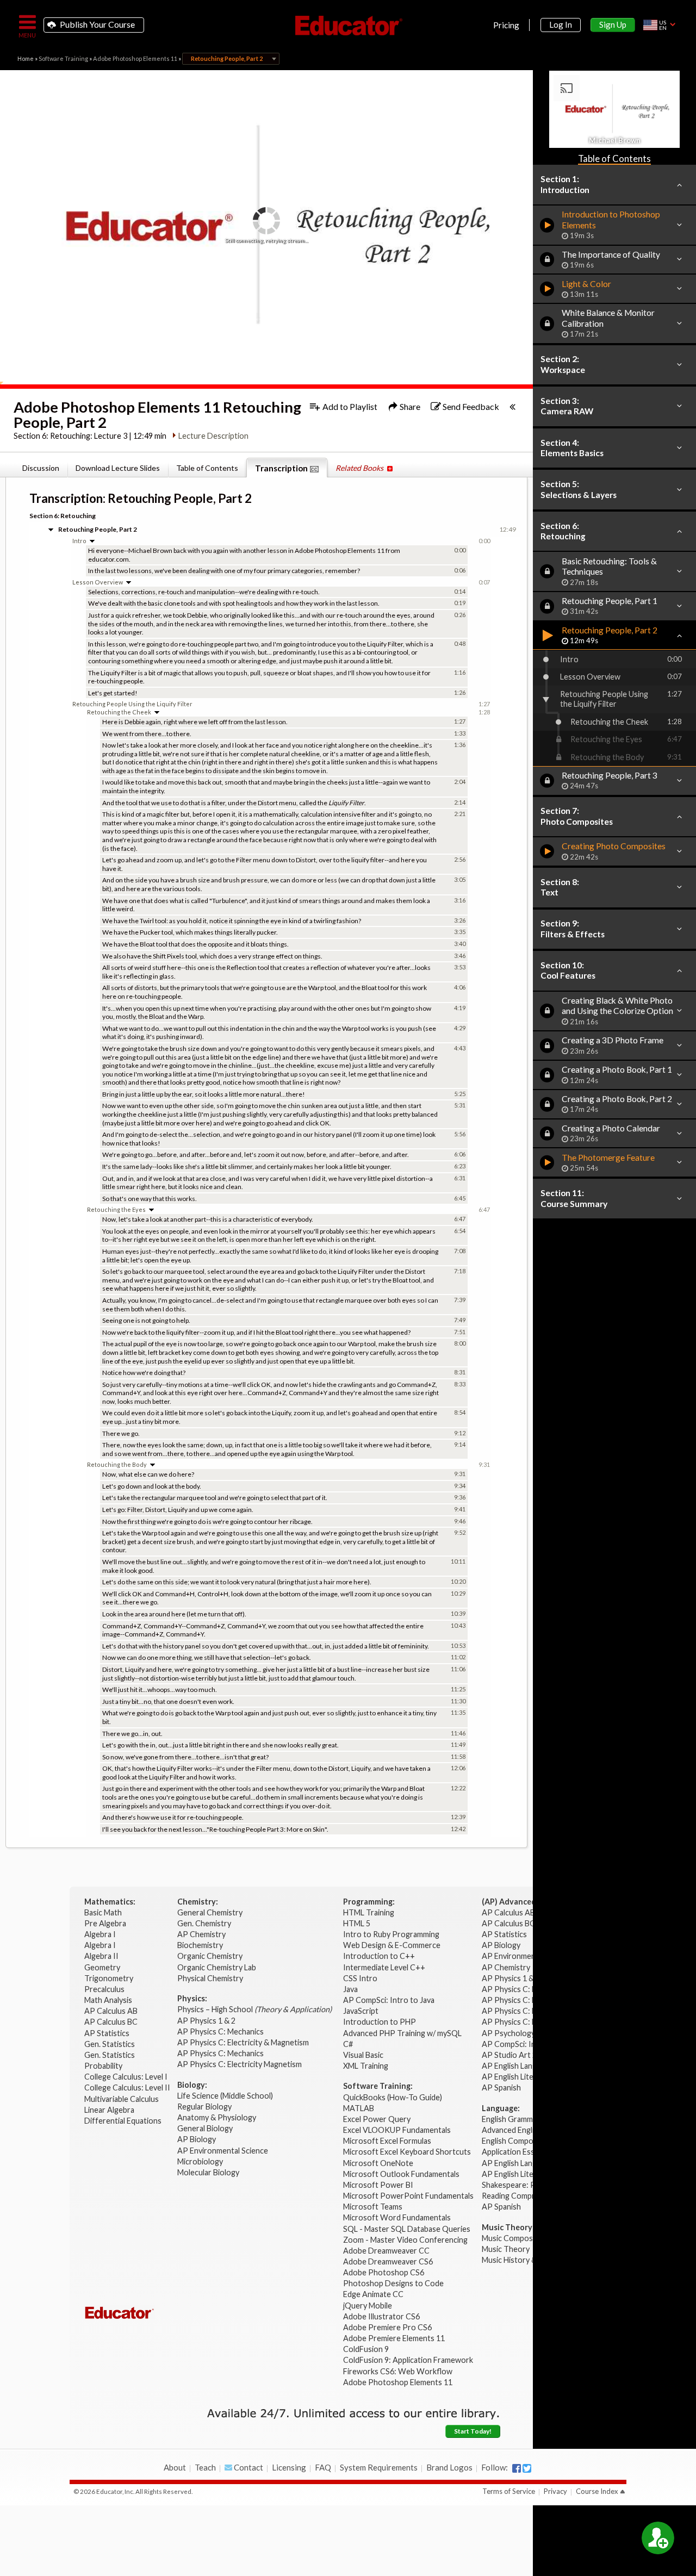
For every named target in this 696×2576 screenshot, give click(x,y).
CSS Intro (360, 1978)
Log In (561, 24)
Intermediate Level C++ (384, 1967)
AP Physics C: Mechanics (221, 2031)
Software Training (63, 58)
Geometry (103, 1967)
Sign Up (613, 24)
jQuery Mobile (368, 2306)
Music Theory (506, 2249)
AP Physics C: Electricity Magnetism (240, 2064)
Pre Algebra (105, 1923)
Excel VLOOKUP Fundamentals (397, 2130)
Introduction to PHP (380, 2022)
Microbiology (200, 2161)
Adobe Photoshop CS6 (384, 2272)
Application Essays (514, 2152)
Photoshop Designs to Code (393, 2283)
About (175, 2467)
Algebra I (101, 1934)
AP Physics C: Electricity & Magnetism (244, 2042)
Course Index (597, 2491)
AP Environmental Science (223, 2151)
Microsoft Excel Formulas (387, 2141)
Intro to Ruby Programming (392, 1934)
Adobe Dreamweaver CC (386, 2251)
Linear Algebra (110, 2110)
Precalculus (105, 1989)
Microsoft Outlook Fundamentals (401, 2174)
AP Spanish (501, 2087)
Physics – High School (254, 2009)
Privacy (555, 2491)
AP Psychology (508, 2033)
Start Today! (473, 2431)
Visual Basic (363, 2055)
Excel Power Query (377, 2119)
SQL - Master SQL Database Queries (407, 2229)
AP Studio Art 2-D (514, 2055)
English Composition (517, 2141)
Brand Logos (449, 2467)
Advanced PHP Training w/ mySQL (403, 2033)
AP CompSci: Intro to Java (389, 2000)
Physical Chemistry (211, 1978)
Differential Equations (124, 2121)
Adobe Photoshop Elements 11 (135, 58)
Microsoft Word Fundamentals (397, 2217)
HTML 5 (357, 1923)
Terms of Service (509, 2491)
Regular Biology (204, 2107)
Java (350, 1989)
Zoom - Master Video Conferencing (405, 2240)
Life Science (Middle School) (225, 2096)
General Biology (206, 2128)
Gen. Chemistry (204, 1923)
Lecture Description (213, 436)
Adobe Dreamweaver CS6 (389, 2261)
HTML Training (369, 1912)
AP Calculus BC (111, 2022)
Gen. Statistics (110, 2044)
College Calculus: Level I (126, 2077)
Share (409, 406)
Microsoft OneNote (378, 2163)
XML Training (366, 2066)
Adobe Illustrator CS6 (381, 2316)
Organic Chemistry (211, 1956)
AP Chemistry (202, 1934)
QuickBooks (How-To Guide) (393, 2097)
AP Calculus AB (112, 2011)
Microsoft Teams (373, 2207)
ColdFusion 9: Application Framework (408, 2360)
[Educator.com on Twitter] (527, 2468)
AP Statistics (107, 2033)
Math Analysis (109, 2000)
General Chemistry (211, 1912)
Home (26, 58)
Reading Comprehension (524, 2196)
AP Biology (197, 2139)
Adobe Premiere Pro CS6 (387, 2327)
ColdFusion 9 (366, 2349)
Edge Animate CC (373, 2294)
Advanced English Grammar (529, 2130)
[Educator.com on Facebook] (517, 2468)
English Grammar (511, 2119)
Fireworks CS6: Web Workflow (398, 2371)
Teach (205, 2467)
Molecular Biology (209, 2172)
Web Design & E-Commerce (392, 1945)
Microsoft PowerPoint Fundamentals (408, 2196)
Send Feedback (470, 406)
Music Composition (515, 2238)
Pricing (506, 25)
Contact (248, 2467)
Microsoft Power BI (378, 2185)
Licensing (289, 2467)
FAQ (323, 2467)
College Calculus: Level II (128, 2087)
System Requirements (379, 2467)
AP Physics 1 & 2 (207, 2021)
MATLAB (359, 2108)
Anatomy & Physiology (217, 2117)
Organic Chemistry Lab (217, 1967)
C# (348, 2044)
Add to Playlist (349, 406)
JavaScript (361, 2011)
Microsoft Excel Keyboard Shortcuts (407, 2152)
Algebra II (102, 1956)
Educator (348, 26)
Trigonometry (110, 1978)
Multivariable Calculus (122, 2099)
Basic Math (104, 1912)
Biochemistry (201, 1945)
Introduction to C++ (379, 1956)
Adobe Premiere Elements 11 (394, 2338)
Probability (104, 2066)
